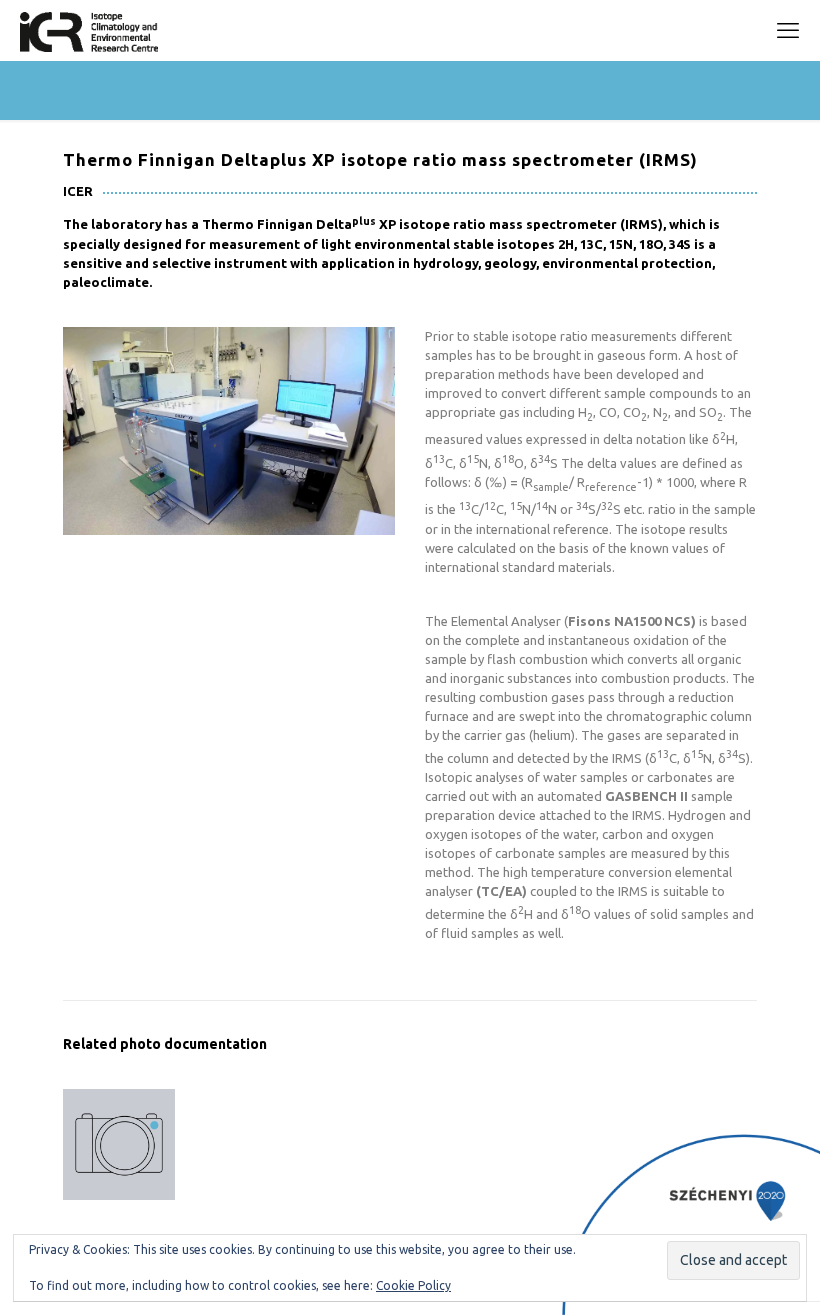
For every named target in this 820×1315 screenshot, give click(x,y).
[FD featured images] (118, 1144)
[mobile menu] (788, 30)
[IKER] (89, 30)
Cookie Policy (413, 1285)
